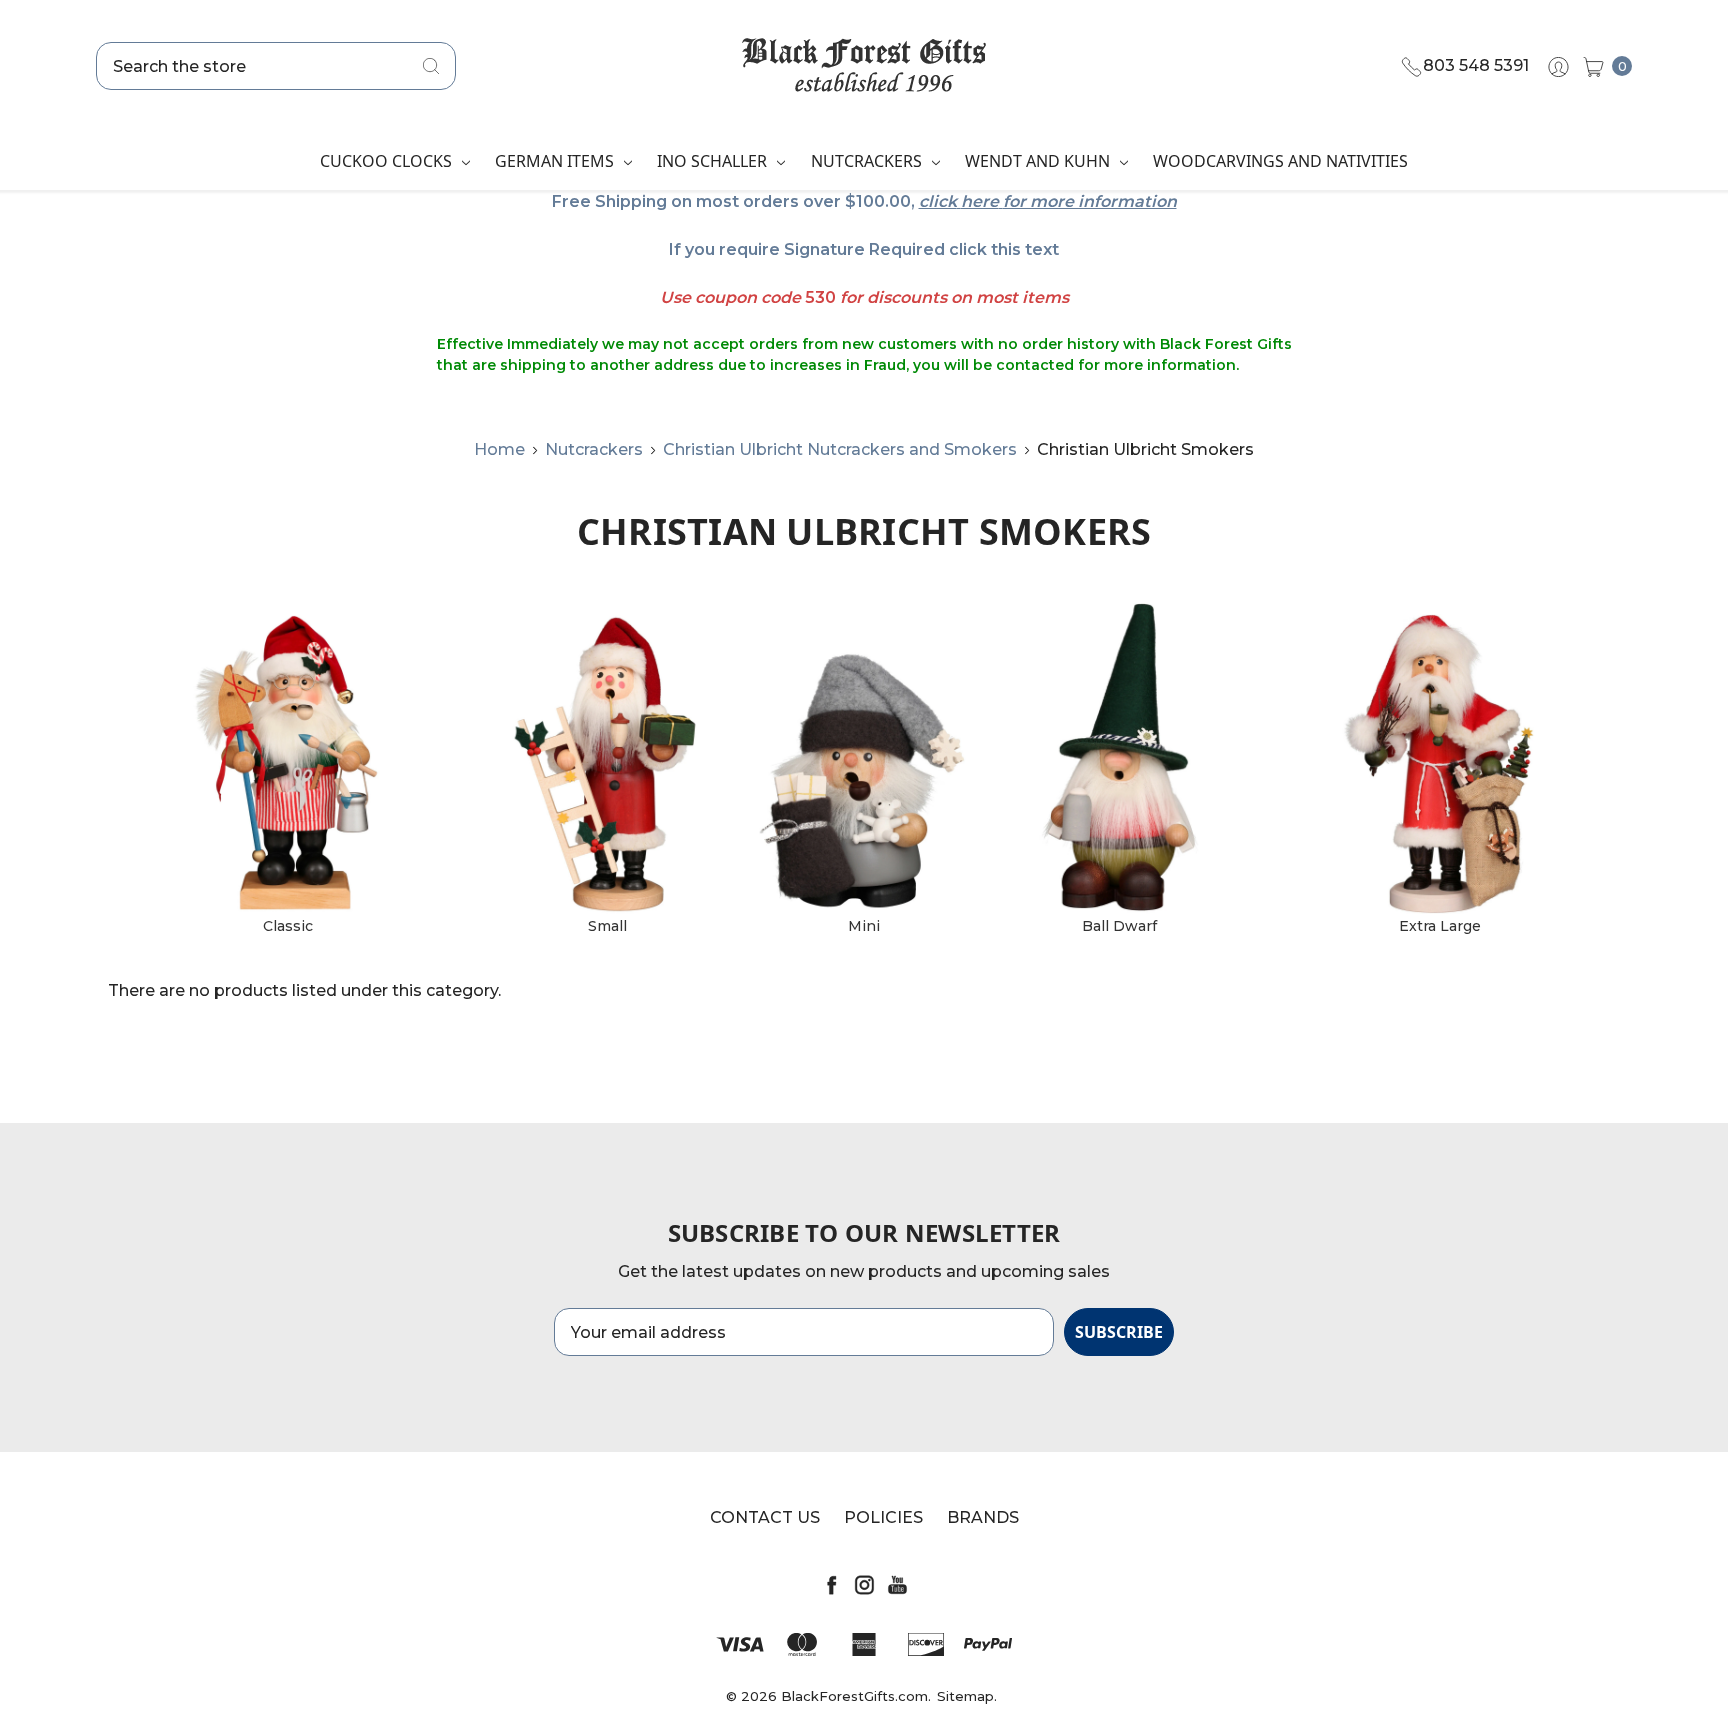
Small (607, 926)
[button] (288, 764)
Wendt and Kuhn (1039, 161)
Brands (983, 1517)
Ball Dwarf (1119, 926)
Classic (288, 926)
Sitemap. (967, 1696)
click (938, 201)
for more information (1090, 201)
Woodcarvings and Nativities (1280, 161)
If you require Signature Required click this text (864, 249)
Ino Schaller (714, 161)
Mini (864, 926)
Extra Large (1440, 926)
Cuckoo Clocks (388, 161)
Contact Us (765, 1517)
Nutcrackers (868, 161)
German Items (556, 161)
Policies (883, 1517)
